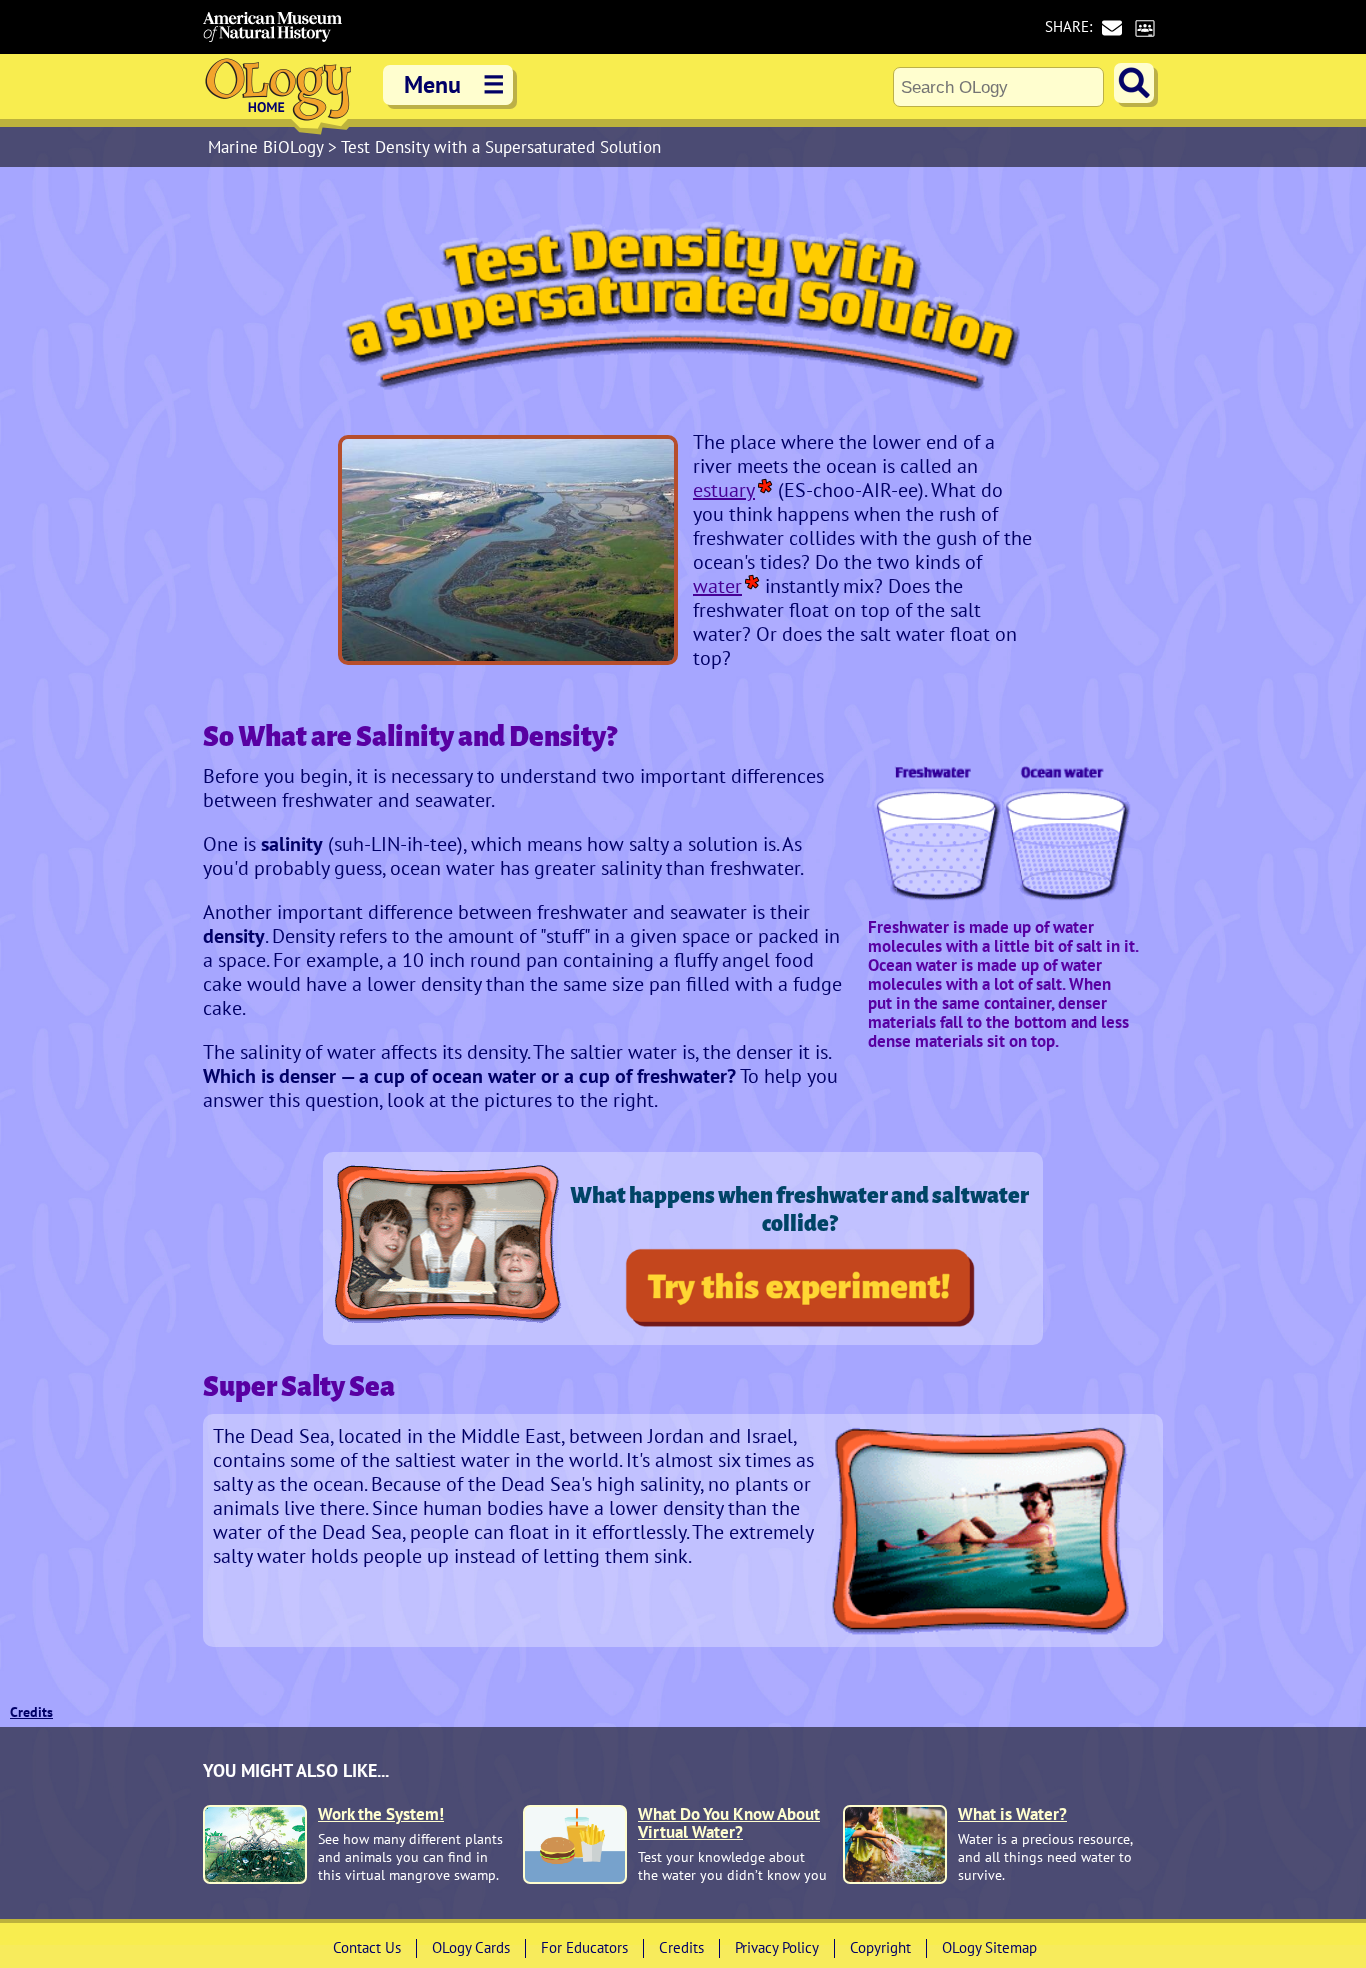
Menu (454, 84)
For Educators (584, 1947)
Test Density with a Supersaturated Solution (501, 147)
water (717, 586)
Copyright (880, 1947)
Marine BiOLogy (268, 147)
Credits (31, 1712)
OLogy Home (278, 94)
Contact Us (367, 1947)
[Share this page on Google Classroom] (1144, 27)
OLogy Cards (471, 1947)
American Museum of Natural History (273, 27)
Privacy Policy (777, 1947)
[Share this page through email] (1111, 27)
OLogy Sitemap (989, 1947)
